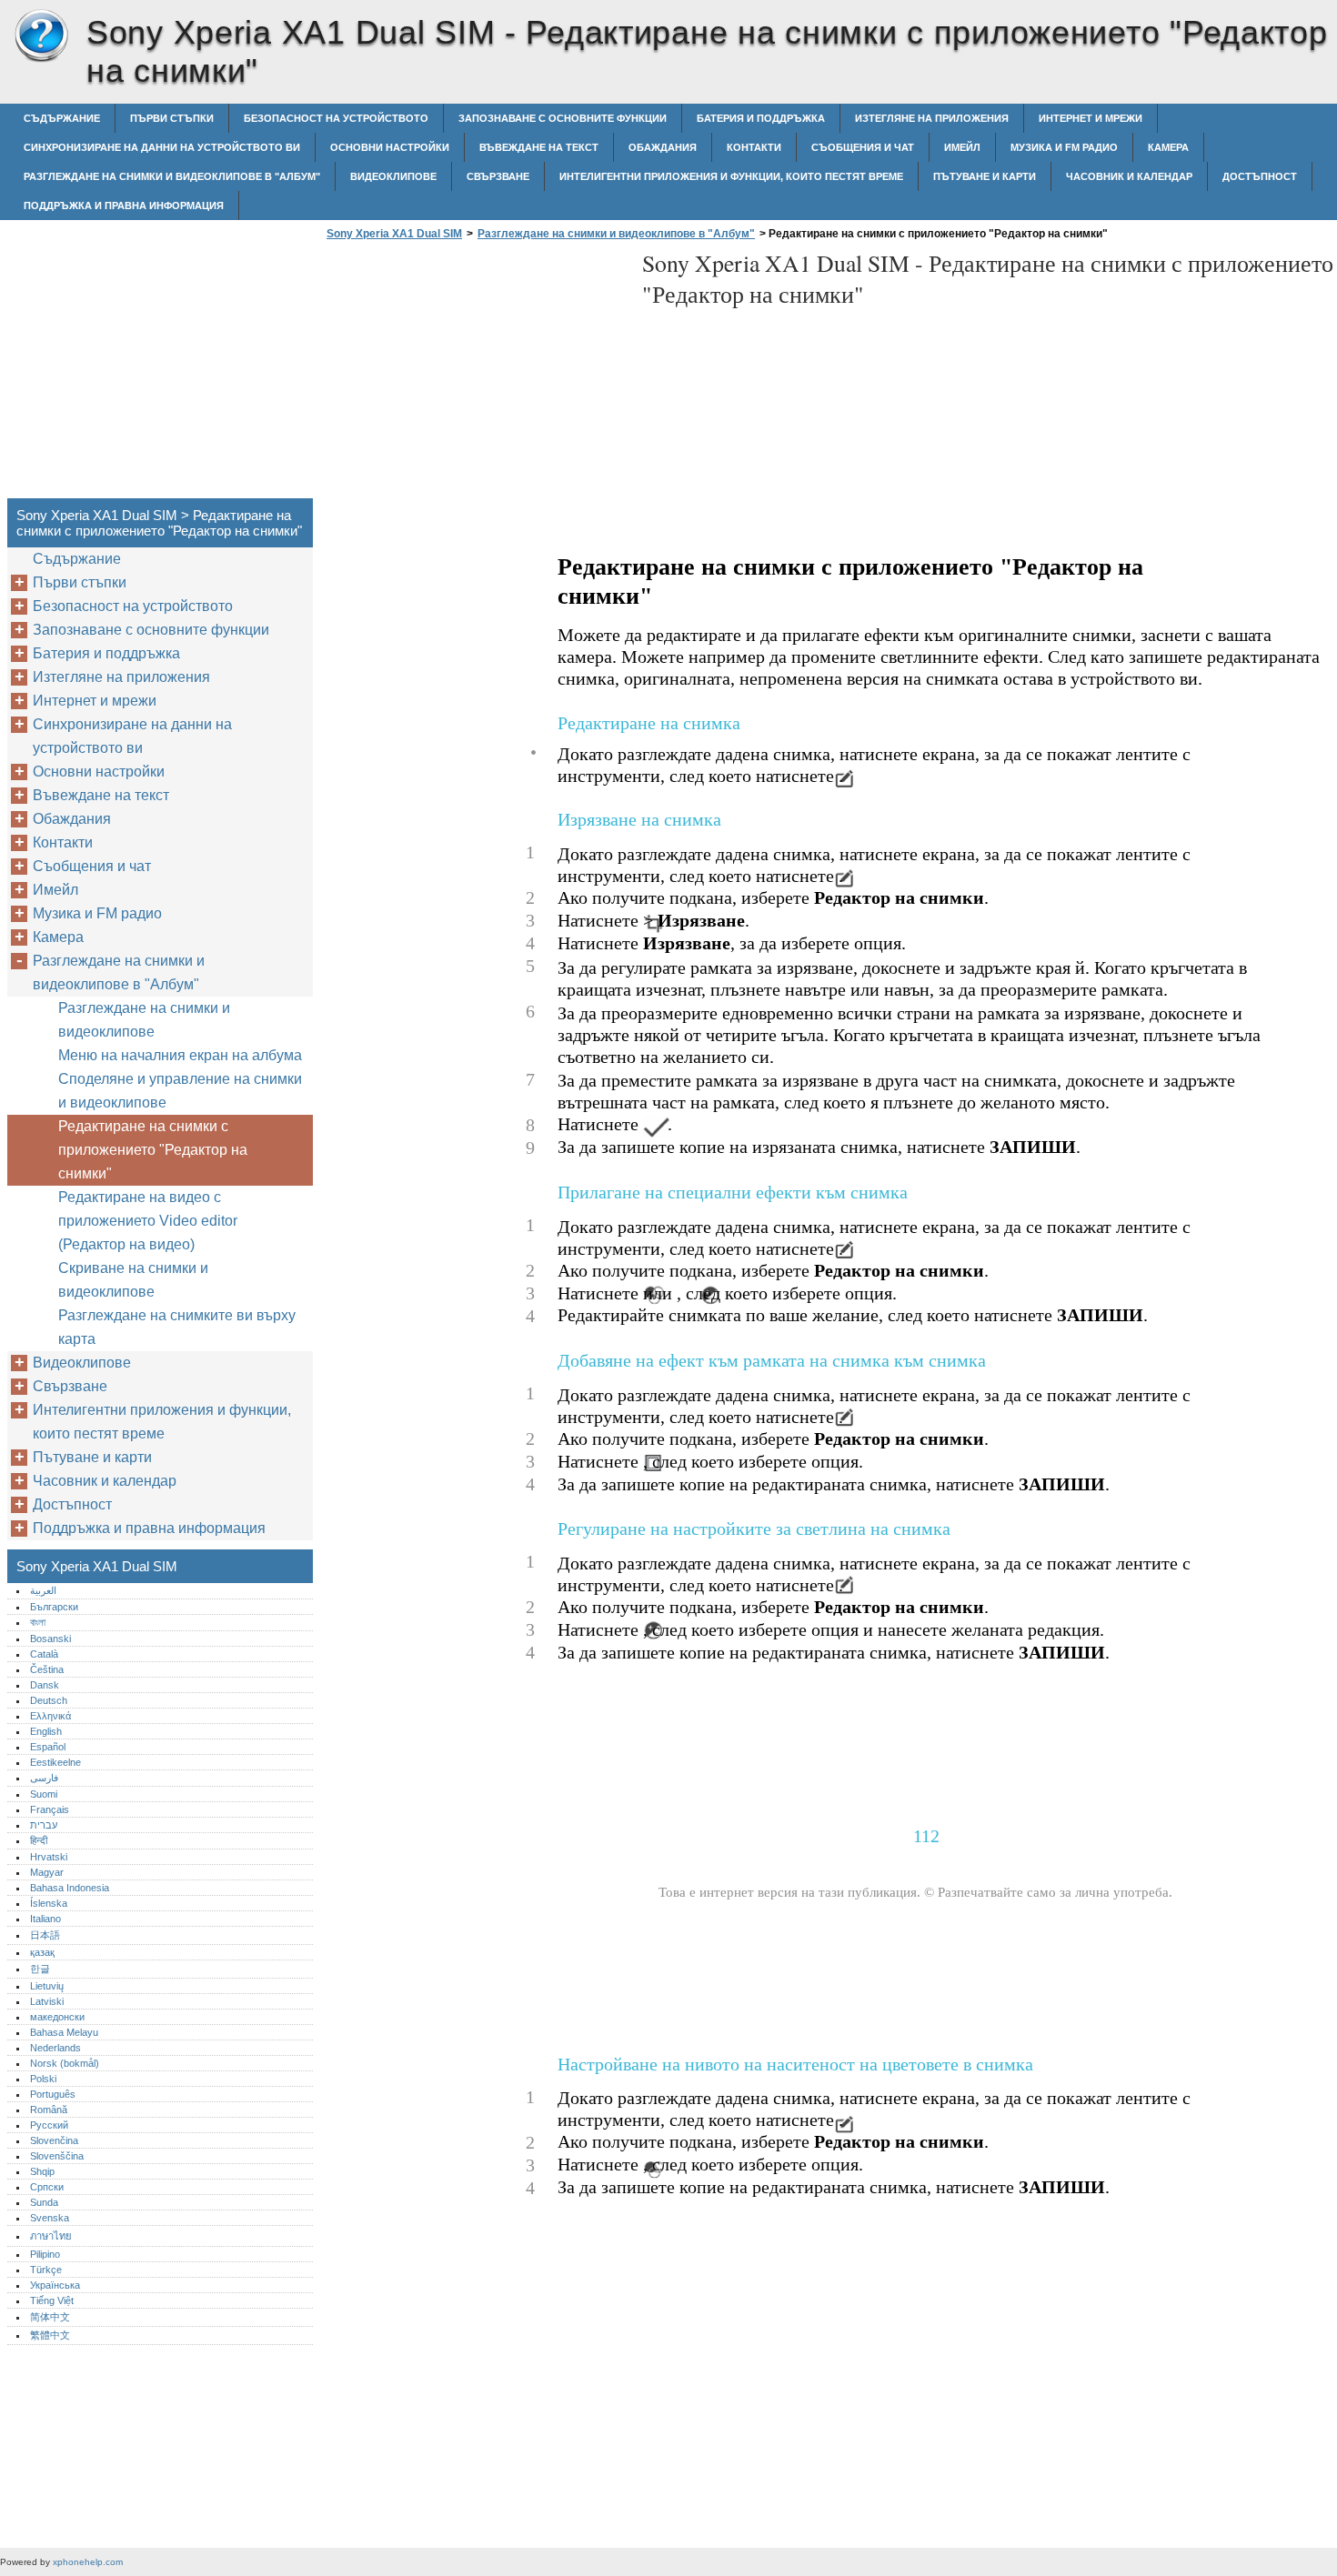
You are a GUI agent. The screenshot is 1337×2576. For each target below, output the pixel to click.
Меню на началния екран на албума (180, 1055)
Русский (49, 2125)
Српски (47, 2187)
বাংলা (38, 1622)
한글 (40, 1969)
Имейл (962, 147)
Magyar (47, 1872)
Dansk (45, 1685)
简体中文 (50, 2317)
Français (50, 1809)
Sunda (44, 2202)
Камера (1168, 147)
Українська (55, 2285)
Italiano (45, 1919)
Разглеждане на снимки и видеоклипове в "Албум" (172, 176)
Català (44, 1654)
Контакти (754, 147)
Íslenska (49, 1903)
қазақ (42, 1952)
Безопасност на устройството (336, 118)
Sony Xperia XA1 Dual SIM (41, 36)
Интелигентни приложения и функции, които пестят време (731, 176)
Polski (43, 2079)
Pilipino (45, 2254)
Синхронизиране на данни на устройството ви (162, 147)
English (46, 1731)
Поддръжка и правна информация (124, 205)
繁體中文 (50, 2335)
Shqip (42, 2171)
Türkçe (46, 2270)
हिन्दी (39, 1840)
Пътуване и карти (985, 176)
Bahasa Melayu (64, 2032)
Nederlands (55, 2048)
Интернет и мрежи (1091, 118)
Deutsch (49, 1700)
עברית (44, 1825)
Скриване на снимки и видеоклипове (133, 1280)
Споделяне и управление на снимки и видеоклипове (180, 1091)
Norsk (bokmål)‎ (65, 2063)
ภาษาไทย (51, 2236)
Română (49, 2110)
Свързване (498, 176)
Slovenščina (57, 2156)
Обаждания (663, 147)
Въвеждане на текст (539, 147)
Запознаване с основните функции (563, 118)
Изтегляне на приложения (932, 118)
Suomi (44, 1794)
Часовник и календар (1129, 176)
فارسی (44, 1778)
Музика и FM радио (1064, 147)
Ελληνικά (50, 1716)
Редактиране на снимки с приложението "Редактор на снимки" (153, 1150)
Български (54, 1607)
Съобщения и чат (863, 147)
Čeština (47, 1669)
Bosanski (50, 1639)
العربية (43, 1590)
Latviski (47, 2001)
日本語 (45, 1935)
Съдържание (62, 118)
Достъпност (1260, 176)
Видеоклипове (393, 176)
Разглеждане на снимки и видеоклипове (144, 1020)
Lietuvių (47, 1986)
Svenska (50, 2218)
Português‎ (53, 2094)
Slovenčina (54, 2140)
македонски (57, 2017)
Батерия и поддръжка (761, 118)
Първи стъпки (172, 118)
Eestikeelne (55, 1762)
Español (48, 1747)
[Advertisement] (475, 375)
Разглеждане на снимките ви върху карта (177, 1327)
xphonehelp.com (88, 2562)
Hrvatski (49, 1857)
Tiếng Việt (52, 2300)
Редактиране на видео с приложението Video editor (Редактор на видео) (148, 1221)
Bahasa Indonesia (70, 1888)
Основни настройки (390, 147)
